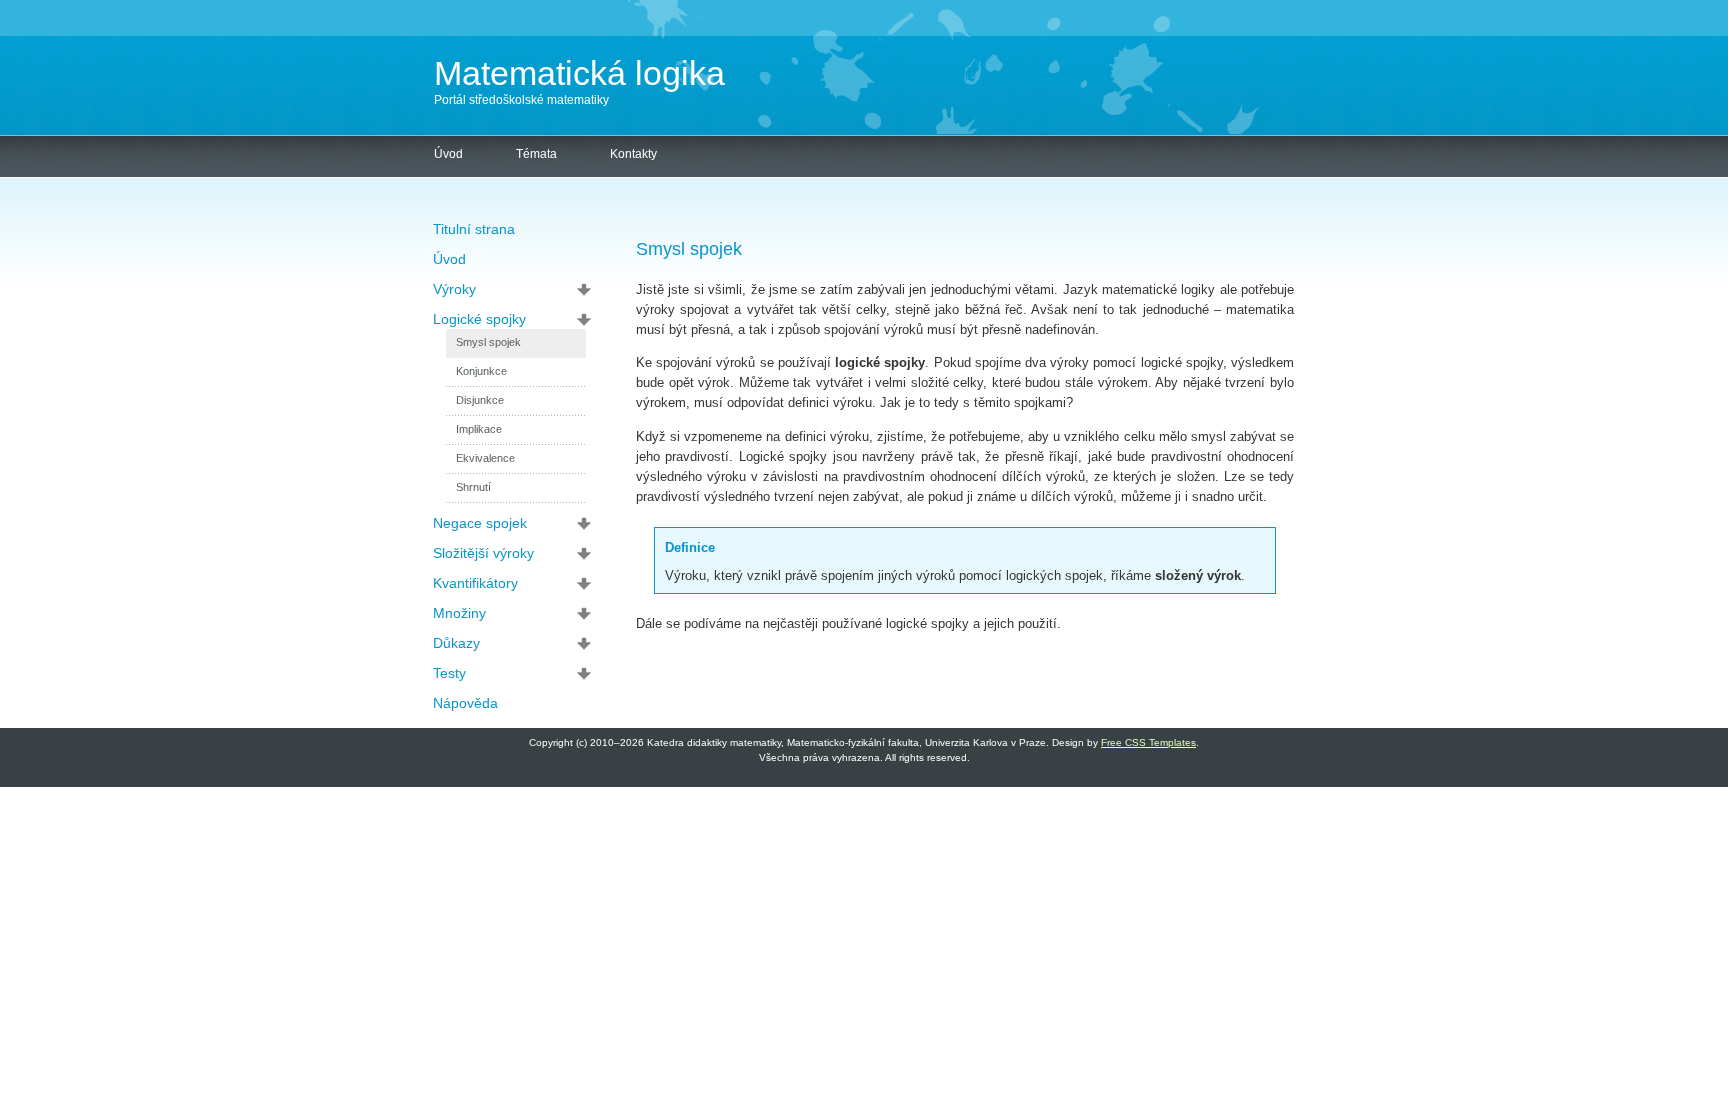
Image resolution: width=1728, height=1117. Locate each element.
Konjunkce (481, 371)
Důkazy (456, 643)
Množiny (459, 613)
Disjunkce (480, 400)
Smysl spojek (488, 342)
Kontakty (633, 154)
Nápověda (465, 703)
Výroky (454, 289)
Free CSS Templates (1148, 742)
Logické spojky (479, 319)
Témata (536, 154)
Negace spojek (480, 523)
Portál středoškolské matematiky (521, 100)
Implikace (479, 429)
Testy (449, 673)
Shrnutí (473, 487)
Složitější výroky (483, 553)
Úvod (448, 154)
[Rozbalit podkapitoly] (589, 289)
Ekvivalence (485, 458)
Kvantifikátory (475, 583)
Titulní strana (474, 229)
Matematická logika (579, 73)
